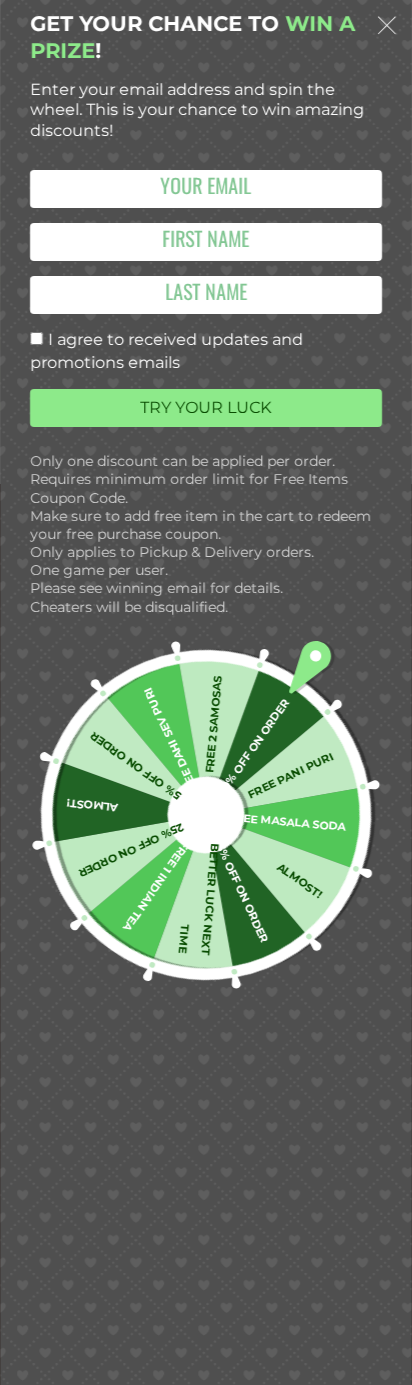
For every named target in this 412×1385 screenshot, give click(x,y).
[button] (387, 28)
